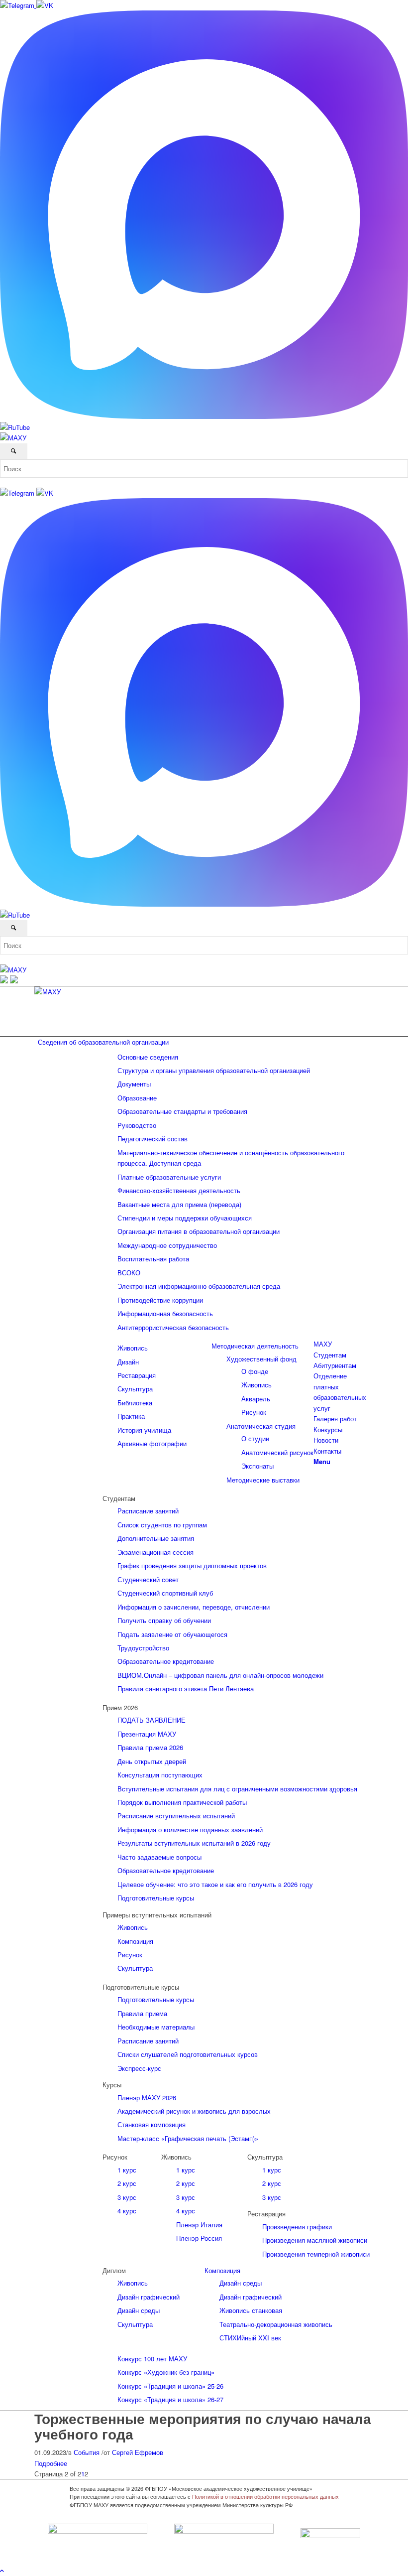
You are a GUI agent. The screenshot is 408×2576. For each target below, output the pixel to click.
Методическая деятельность (255, 1346)
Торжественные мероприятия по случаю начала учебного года (203, 2426)
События (87, 2452)
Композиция (222, 2270)
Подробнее (51, 2463)
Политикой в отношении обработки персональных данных (265, 2496)
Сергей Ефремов (138, 2452)
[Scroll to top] (2, 2570)
